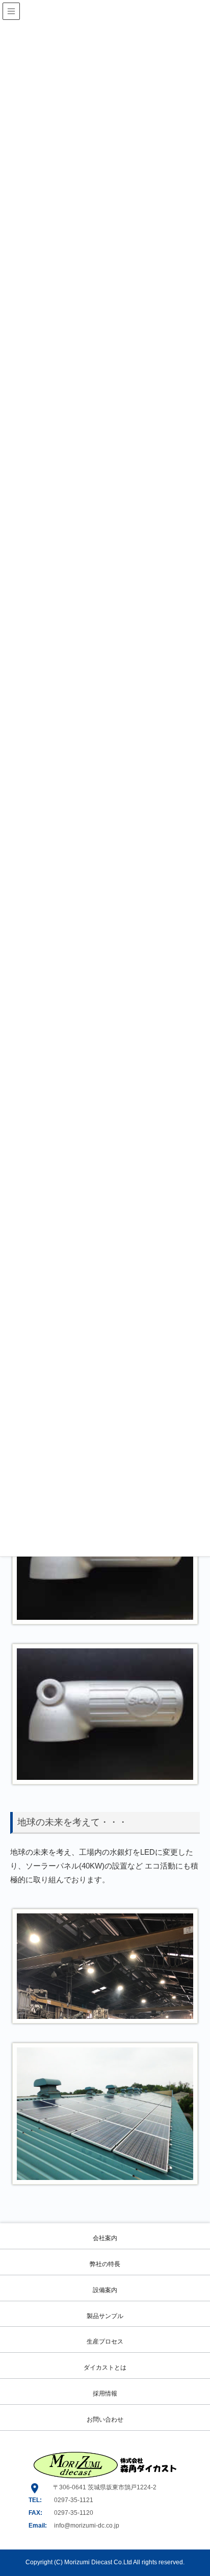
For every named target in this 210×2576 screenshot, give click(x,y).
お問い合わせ (105, 2420)
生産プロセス (105, 2342)
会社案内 (105, 2238)
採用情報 (105, 2394)
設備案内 (105, 2290)
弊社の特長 (105, 2264)
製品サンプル (105, 2316)
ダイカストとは (105, 2368)
